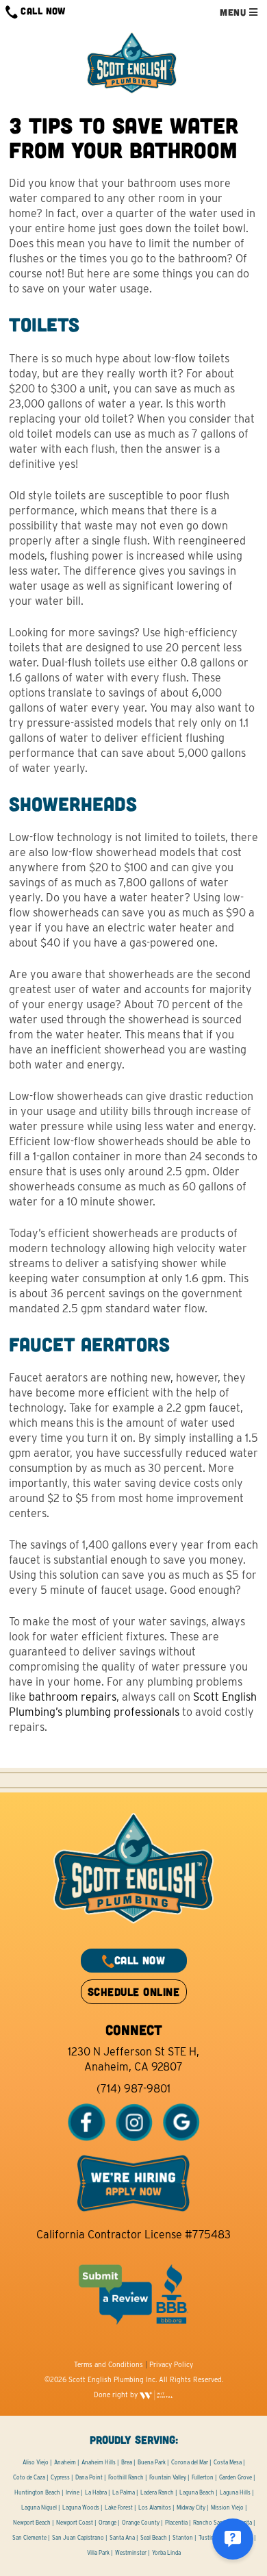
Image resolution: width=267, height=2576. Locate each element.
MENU (234, 12)
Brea (127, 2462)
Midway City (191, 2508)
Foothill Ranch (126, 2477)
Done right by (117, 2394)
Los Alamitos (155, 2508)
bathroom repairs (73, 1697)
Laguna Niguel (39, 2508)
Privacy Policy (171, 2364)
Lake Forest (119, 2508)
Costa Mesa (228, 2462)
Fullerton (203, 2477)
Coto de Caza (29, 2477)
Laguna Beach (197, 2492)
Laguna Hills (235, 2492)
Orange (107, 2523)
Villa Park (98, 2553)
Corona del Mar (190, 2462)
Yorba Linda (166, 2553)
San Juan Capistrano (78, 2538)
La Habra (96, 2492)
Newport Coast (75, 2523)
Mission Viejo (227, 2508)
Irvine (73, 2492)
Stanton (183, 2538)
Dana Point (89, 2477)
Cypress (60, 2477)
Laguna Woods (81, 2508)
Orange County (141, 2523)
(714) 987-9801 (133, 2089)
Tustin (206, 2538)
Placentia (176, 2523)
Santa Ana (122, 2538)
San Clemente (29, 2538)
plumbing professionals (122, 1712)
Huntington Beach (37, 2492)
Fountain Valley (168, 2477)
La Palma (124, 2492)
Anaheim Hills (99, 2462)
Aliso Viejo (36, 2462)
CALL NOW (42, 11)
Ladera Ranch (157, 2492)
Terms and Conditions (109, 2364)
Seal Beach (154, 2538)
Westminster (131, 2553)
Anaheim (65, 2462)
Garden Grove (236, 2477)
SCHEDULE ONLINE (133, 1991)
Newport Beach (32, 2523)
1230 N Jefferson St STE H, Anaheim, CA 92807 (133, 2059)
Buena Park (152, 2462)
